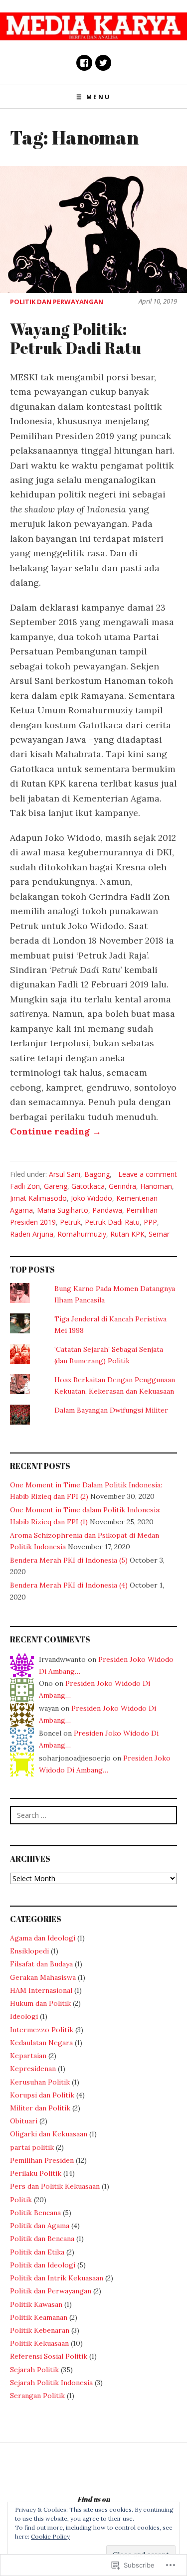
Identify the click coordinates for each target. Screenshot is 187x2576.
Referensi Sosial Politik (49, 2356)
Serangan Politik (37, 2396)
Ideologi (24, 2016)
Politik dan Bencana (42, 2239)
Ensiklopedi (29, 1951)
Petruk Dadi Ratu (112, 1222)
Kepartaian (28, 2056)
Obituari (24, 2121)
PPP (150, 1222)
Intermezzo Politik (42, 2030)
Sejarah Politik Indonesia (51, 2383)
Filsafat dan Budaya (41, 1964)
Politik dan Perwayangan (57, 302)
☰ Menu (93, 97)
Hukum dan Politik (40, 2003)
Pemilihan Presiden (42, 2160)
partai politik (32, 2147)
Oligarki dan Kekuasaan (49, 2134)
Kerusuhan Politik (40, 2082)
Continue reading (56, 1131)
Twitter (103, 63)
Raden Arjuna (32, 1234)
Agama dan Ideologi (43, 1938)
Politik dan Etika (37, 2252)
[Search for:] (93, 1815)
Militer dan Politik (40, 2108)
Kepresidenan (33, 2069)
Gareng (56, 1186)
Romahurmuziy (82, 1234)
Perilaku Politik (36, 2173)
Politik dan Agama (40, 2226)
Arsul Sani (65, 1174)
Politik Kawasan (36, 2304)
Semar (159, 1234)
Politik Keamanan (39, 2317)
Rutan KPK (127, 1234)
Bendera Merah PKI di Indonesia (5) (69, 1560)
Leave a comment (148, 1174)
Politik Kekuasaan (39, 2343)
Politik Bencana (35, 2213)
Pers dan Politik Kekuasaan (55, 2186)
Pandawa (107, 1210)
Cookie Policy (50, 2536)
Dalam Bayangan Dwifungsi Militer (111, 1410)
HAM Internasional (41, 1990)
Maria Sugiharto (63, 1210)
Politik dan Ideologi (43, 2265)
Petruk (70, 1222)
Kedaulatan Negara (41, 2043)
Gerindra (122, 1186)
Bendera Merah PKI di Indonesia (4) (69, 1585)
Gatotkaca (88, 1186)
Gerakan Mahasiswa (43, 1977)
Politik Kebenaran (40, 2330)
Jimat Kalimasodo (38, 1198)
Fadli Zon (25, 1186)
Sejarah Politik (34, 2370)
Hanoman (156, 1186)
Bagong (97, 1174)
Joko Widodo (92, 1198)
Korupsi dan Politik (42, 2095)
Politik (21, 2200)
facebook (84, 63)
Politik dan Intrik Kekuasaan (57, 2278)
